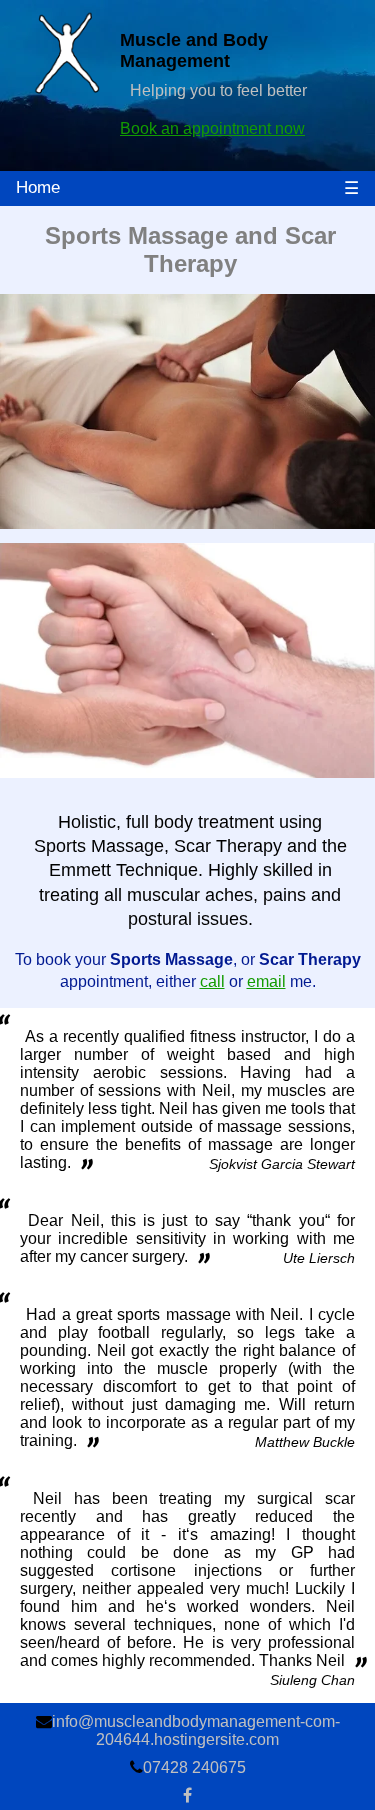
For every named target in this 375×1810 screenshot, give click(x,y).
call (212, 981)
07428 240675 (194, 1767)
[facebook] (187, 1795)
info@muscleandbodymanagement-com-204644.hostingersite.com (196, 1730)
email (266, 981)
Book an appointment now (212, 128)
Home (38, 187)
